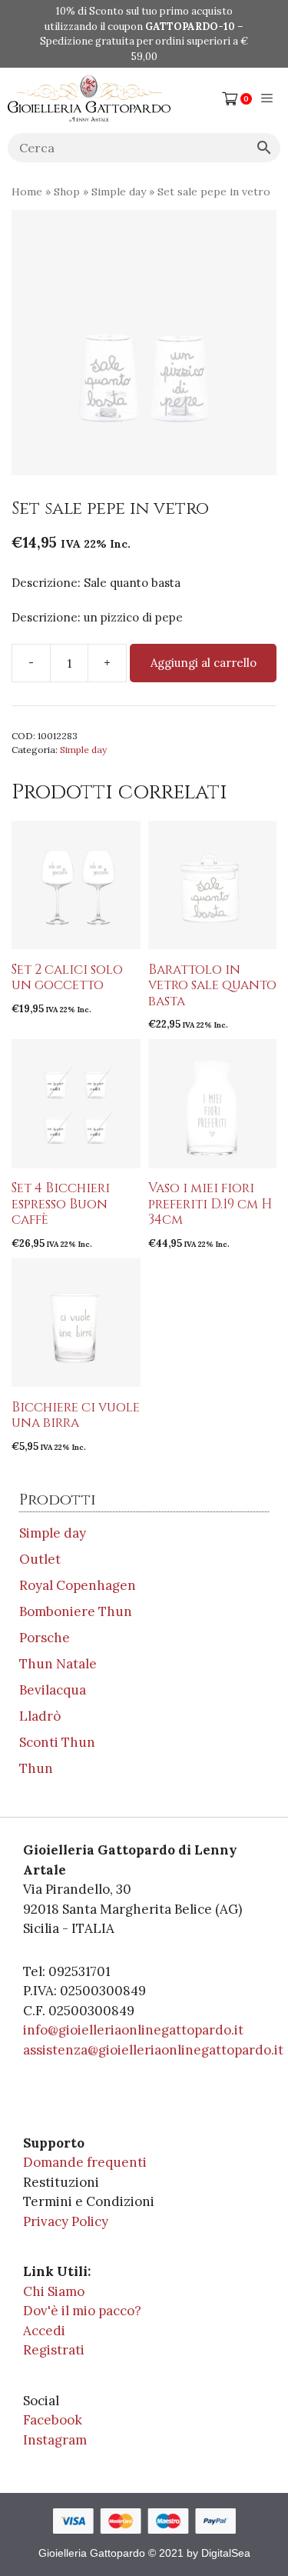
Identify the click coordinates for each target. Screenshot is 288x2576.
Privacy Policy (66, 2221)
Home (27, 192)
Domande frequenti (85, 2162)
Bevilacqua (53, 1690)
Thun (36, 1768)
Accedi (44, 2331)
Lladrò (40, 1716)
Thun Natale (58, 1664)
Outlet (40, 1559)
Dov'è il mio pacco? (82, 2311)
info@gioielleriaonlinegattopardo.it (133, 2030)
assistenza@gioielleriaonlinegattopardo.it (153, 2050)
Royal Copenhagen (78, 1585)
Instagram (55, 2440)
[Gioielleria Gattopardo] (89, 98)
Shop (67, 192)
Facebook (53, 2420)
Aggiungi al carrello (204, 663)
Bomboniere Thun (76, 1611)
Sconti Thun (57, 1742)
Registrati (54, 2350)
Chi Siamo (54, 2291)
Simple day (119, 192)
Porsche (45, 1638)
